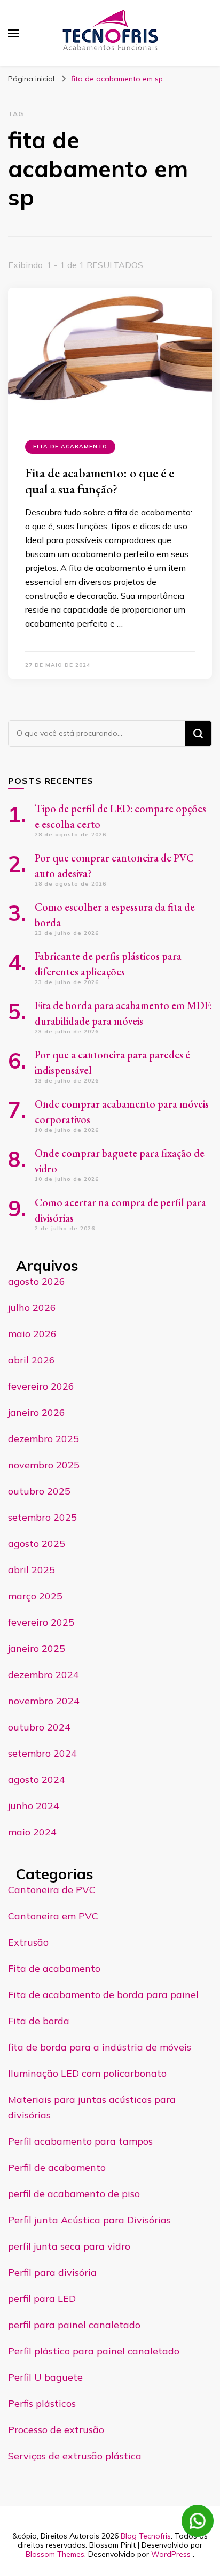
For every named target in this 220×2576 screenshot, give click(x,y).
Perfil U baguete (45, 2377)
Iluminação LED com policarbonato (87, 2073)
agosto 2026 (37, 1281)
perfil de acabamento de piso (74, 2194)
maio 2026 (32, 1334)
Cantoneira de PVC (52, 1890)
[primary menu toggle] (13, 33)
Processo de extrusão (56, 2430)
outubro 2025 (39, 1491)
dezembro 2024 (44, 1675)
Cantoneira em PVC (53, 1916)
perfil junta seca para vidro (69, 2246)
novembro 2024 (44, 1701)
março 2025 (35, 1596)
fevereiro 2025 (41, 1622)
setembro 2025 (42, 1517)
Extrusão (28, 1942)
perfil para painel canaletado (74, 2325)
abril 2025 (32, 1570)
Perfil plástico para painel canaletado (94, 2351)
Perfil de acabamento (57, 2167)
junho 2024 (34, 1806)
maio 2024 (32, 1832)
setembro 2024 (42, 1753)
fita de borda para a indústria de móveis (100, 2047)
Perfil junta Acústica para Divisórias (89, 2220)
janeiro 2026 (37, 1412)
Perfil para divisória (52, 2272)
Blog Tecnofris (146, 2536)
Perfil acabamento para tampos (80, 2141)
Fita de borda (39, 2021)
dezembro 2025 (44, 1439)
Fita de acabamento (70, 447)
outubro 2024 (39, 1727)
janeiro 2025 (37, 1648)
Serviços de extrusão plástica (75, 2456)
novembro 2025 (44, 1465)
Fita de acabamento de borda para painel (103, 1995)
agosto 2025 (37, 1544)
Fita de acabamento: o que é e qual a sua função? (100, 481)
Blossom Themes (55, 2554)
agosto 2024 (37, 1779)
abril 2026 (32, 1360)
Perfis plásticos (42, 2403)
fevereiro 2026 (41, 1386)
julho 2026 (32, 1308)
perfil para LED (42, 2299)
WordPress (171, 2554)
